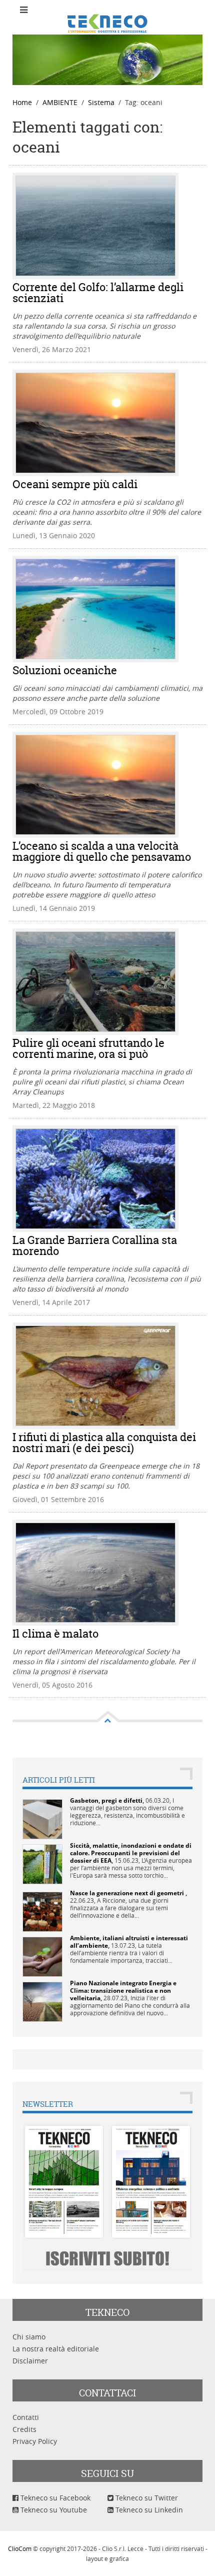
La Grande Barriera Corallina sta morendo (95, 1245)
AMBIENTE (60, 102)
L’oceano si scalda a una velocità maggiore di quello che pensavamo (102, 851)
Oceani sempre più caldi (75, 484)
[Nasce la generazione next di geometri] (42, 1911)
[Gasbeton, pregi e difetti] (42, 1818)
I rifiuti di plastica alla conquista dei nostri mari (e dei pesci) (104, 1443)
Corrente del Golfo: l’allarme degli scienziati (98, 293)
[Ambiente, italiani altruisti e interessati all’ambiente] (42, 1956)
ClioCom (20, 2548)
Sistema (101, 102)
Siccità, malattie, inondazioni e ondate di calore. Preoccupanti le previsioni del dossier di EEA (131, 1853)
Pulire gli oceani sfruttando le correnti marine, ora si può (88, 1048)
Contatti (26, 2417)
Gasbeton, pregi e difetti (106, 1800)
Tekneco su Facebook (54, 2498)
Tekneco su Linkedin (148, 2510)
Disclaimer (30, 2361)
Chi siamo (29, 2337)
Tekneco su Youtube (53, 2510)
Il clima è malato (55, 1634)
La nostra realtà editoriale (56, 2349)
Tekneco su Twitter (146, 2498)
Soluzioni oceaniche (65, 670)
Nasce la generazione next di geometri (128, 1893)
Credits (24, 2429)
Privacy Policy (35, 2441)
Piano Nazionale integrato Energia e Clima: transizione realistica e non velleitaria (123, 1991)
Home (22, 102)
